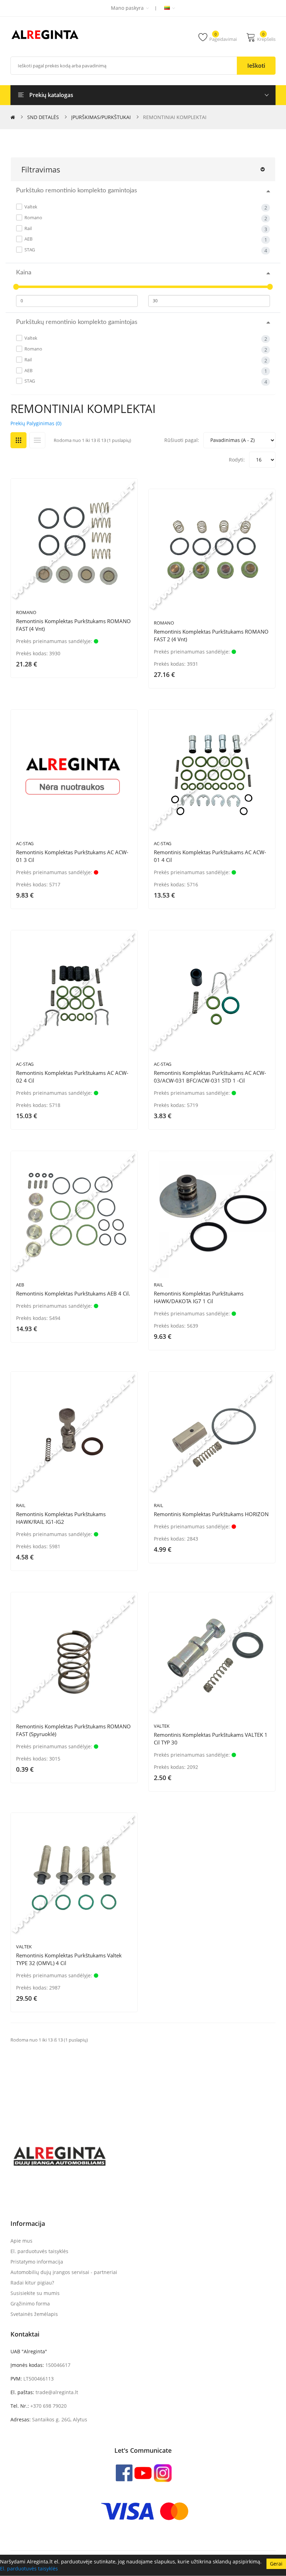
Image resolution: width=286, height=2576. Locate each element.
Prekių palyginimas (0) (36, 423)
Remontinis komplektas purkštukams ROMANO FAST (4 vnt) (73, 625)
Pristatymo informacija (37, 2262)
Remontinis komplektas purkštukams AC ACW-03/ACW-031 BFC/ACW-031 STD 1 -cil (210, 1077)
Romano (33, 217)
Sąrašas (37, 440)
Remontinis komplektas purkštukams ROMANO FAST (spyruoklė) (73, 1730)
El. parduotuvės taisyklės (29, 2568)
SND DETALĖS (43, 117)
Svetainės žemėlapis (34, 2314)
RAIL (159, 1285)
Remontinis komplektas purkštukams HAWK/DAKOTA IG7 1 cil (199, 1297)
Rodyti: (237, 460)
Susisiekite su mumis (35, 2293)
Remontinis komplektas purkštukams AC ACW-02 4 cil (72, 1077)
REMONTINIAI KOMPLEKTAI (175, 117)
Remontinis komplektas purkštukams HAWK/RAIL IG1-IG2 (61, 1518)
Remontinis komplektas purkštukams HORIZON (211, 1514)
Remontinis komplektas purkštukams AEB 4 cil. (73, 1293)
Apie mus (21, 2241)
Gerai (276, 2564)
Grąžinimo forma (30, 2304)
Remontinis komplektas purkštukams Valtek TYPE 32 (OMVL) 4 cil (69, 1959)
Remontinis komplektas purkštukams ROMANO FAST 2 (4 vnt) (211, 635)
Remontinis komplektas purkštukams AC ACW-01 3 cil (72, 856)
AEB (28, 239)
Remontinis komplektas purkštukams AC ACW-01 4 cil (210, 856)
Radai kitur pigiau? (32, 2283)
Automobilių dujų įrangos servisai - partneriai (64, 2272)
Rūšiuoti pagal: (182, 440)
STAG (29, 250)
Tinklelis (18, 440)
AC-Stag (25, 843)
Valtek (30, 207)
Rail (28, 228)
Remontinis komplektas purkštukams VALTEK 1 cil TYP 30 (211, 1739)
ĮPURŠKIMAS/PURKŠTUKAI (101, 117)
